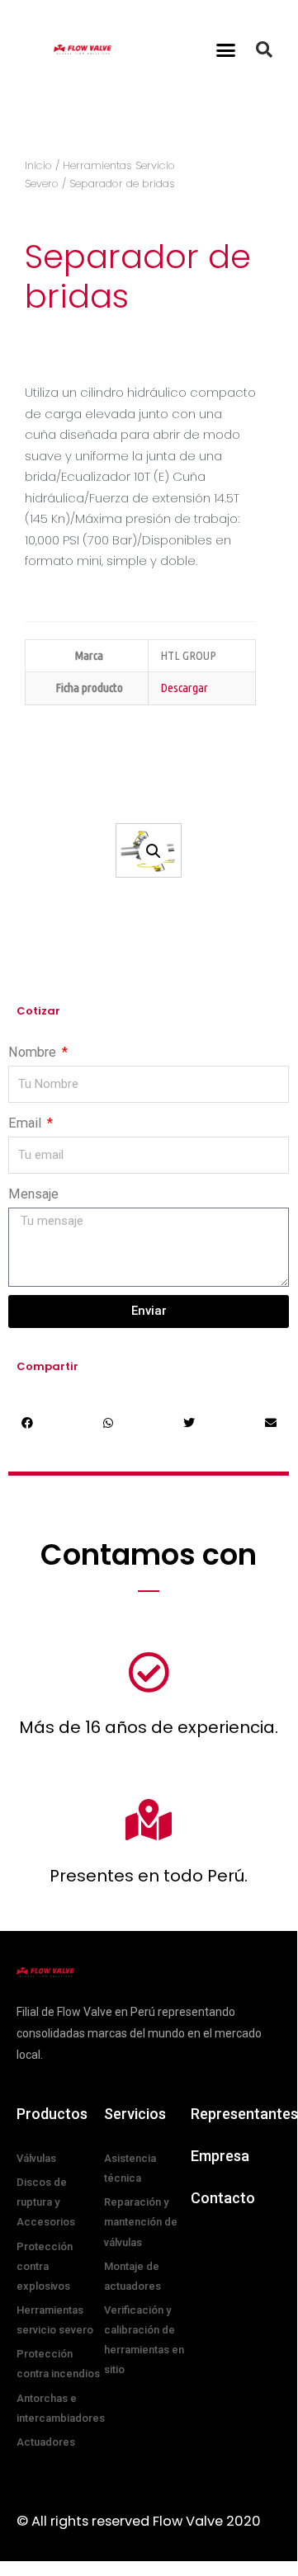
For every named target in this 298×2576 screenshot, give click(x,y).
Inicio (38, 165)
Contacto (223, 2198)
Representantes (244, 2114)
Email (26, 1123)
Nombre (34, 1052)
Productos (52, 2114)
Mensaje (33, 1194)
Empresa (220, 2156)
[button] (226, 49)
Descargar (184, 688)
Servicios (135, 2114)
